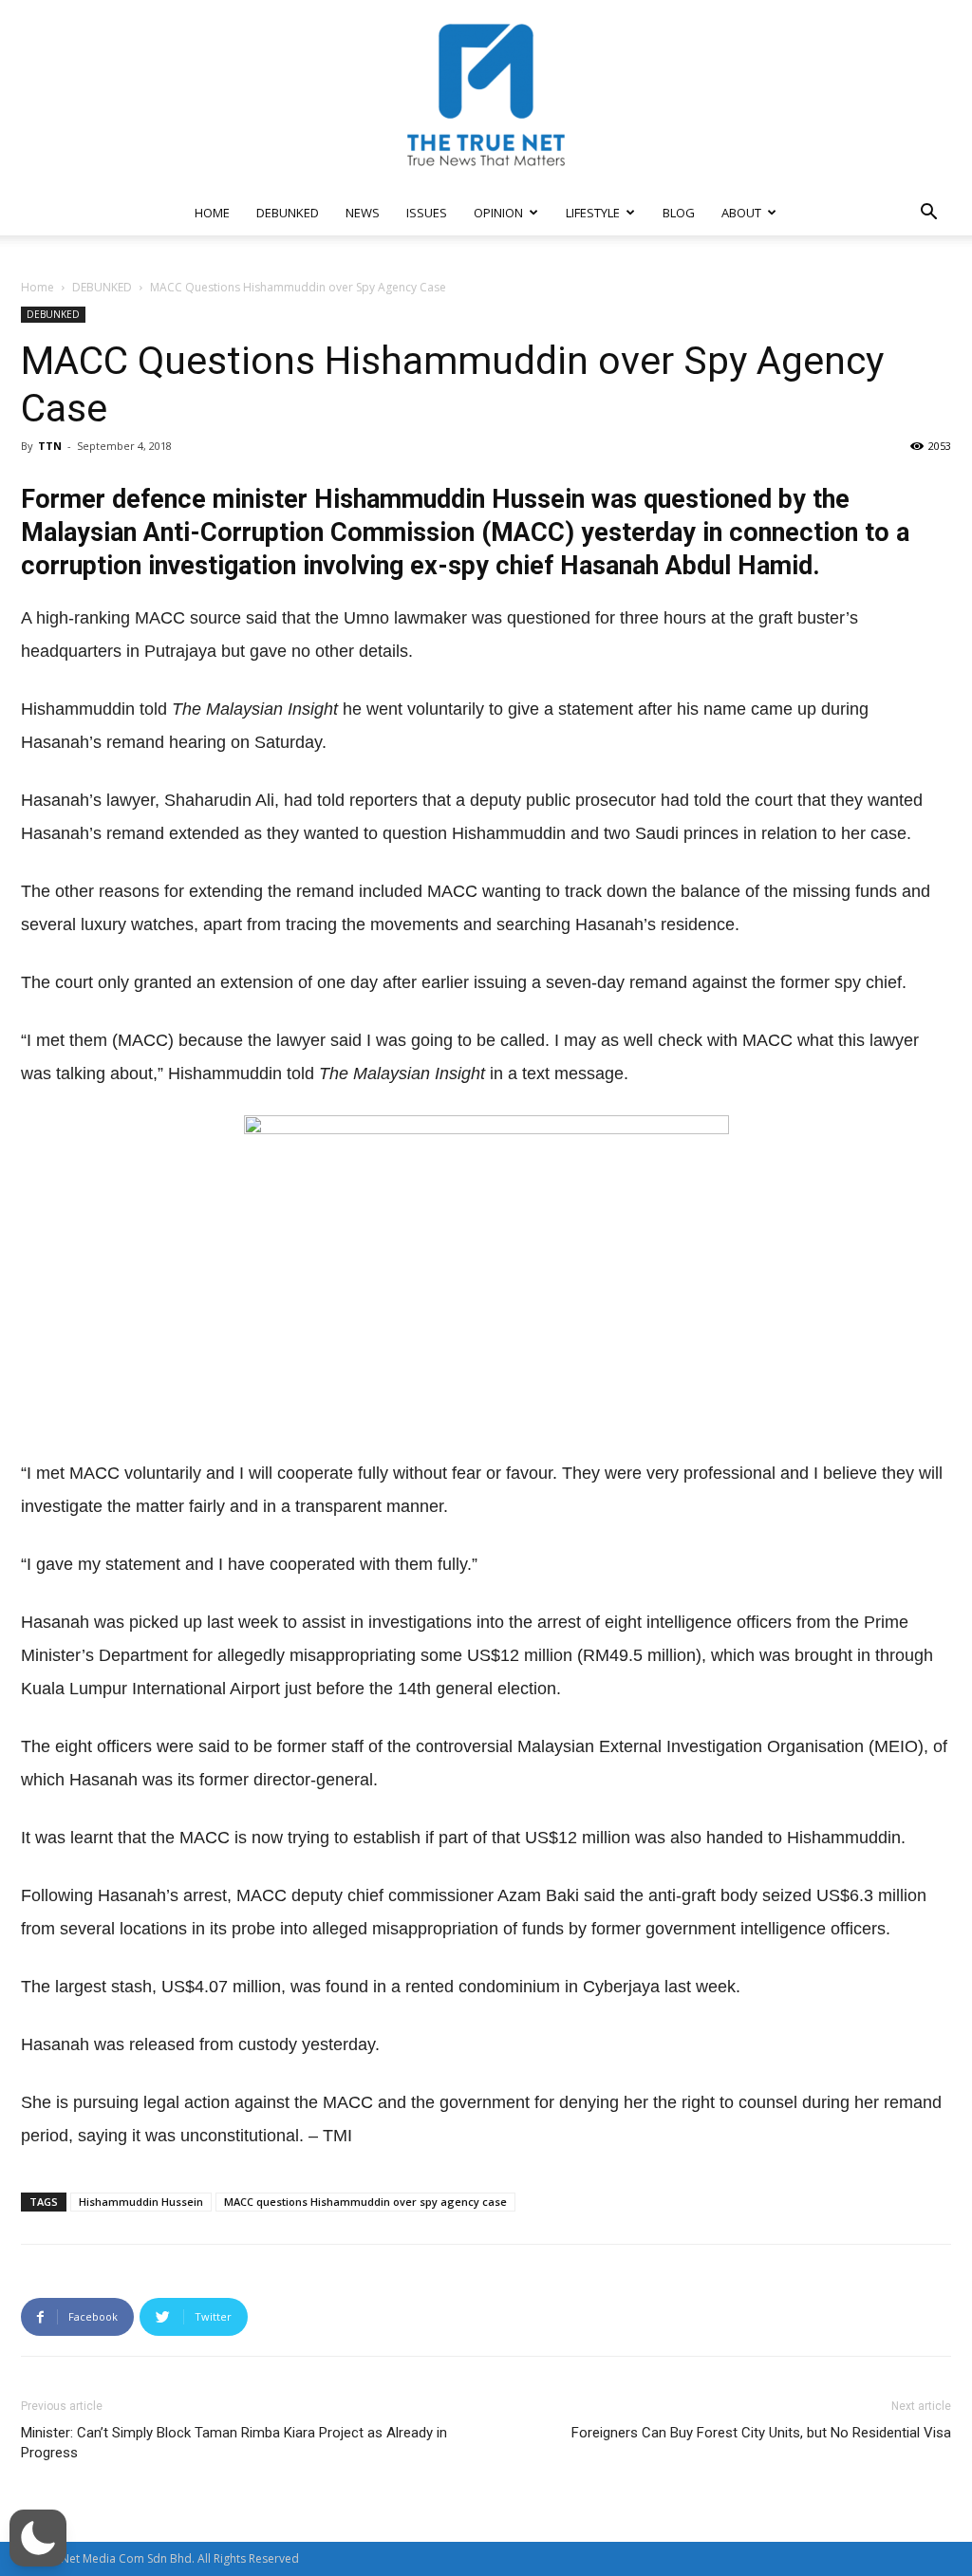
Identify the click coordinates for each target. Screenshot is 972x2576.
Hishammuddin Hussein (141, 2202)
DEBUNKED (288, 213)
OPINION (498, 213)
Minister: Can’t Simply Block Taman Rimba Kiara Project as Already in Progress (234, 2443)
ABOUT (741, 213)
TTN (50, 446)
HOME (212, 213)
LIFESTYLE (593, 213)
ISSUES (427, 213)
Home (37, 287)
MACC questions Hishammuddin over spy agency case (365, 2202)
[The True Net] (486, 95)
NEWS (363, 213)
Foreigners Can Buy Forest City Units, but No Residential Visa (761, 2433)
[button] (928, 214)
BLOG (679, 213)
